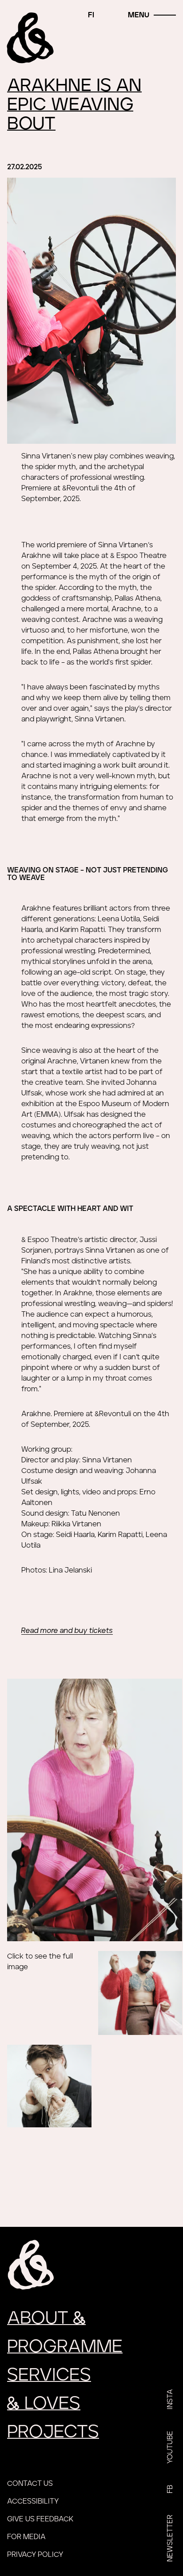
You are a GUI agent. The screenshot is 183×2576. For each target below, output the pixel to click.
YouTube (170, 2447)
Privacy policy (35, 2555)
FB (170, 2489)
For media (26, 2537)
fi (91, 15)
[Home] (31, 38)
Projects (53, 2432)
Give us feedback (40, 2519)
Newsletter (170, 2538)
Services (49, 2375)
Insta (170, 2399)
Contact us (30, 2484)
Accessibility (33, 2501)
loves (44, 2404)
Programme (65, 2347)
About (46, 2318)
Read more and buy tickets (67, 1631)
